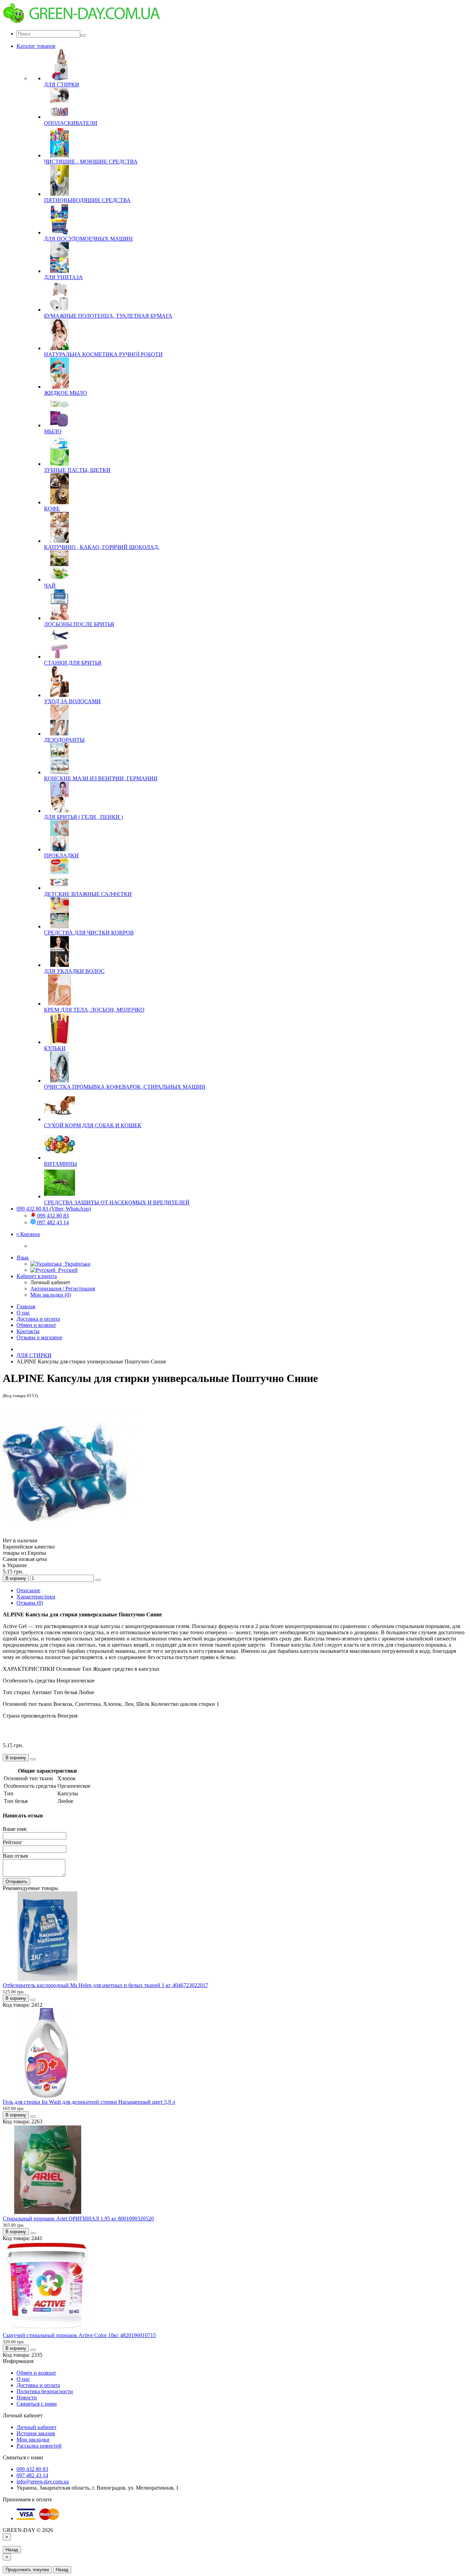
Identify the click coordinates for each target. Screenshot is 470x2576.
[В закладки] (98, 1580)
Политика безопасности (45, 2391)
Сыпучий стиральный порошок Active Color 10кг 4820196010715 (79, 2335)
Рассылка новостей (39, 2446)
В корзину (16, 1578)
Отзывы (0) (30, 1603)
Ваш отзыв (15, 1856)
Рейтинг (13, 1842)
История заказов (36, 2433)
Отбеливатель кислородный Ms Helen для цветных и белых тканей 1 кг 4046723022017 (105, 1985)
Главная (26, 1306)
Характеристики (36, 1597)
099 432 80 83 (52, 1216)
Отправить (17, 1882)
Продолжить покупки (27, 2570)
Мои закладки (33, 2440)
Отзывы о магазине (39, 1337)
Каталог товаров (36, 46)
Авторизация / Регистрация (63, 1289)
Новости (27, 2398)
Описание (28, 1590)
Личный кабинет (36, 2427)
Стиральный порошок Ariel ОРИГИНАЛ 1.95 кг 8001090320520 (78, 2219)
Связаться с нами (37, 2404)
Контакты (28, 1331)
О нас (23, 1313)
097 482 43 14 (52, 1222)
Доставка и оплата (38, 1319)
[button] (28, 1234)
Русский (67, 1270)
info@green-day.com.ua (43, 2482)
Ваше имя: (15, 1829)
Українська (76, 1264)
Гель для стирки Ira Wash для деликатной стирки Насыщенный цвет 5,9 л (89, 2102)
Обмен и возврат (36, 1325)
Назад (12, 2550)
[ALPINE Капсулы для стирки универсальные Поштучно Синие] (72, 1534)
